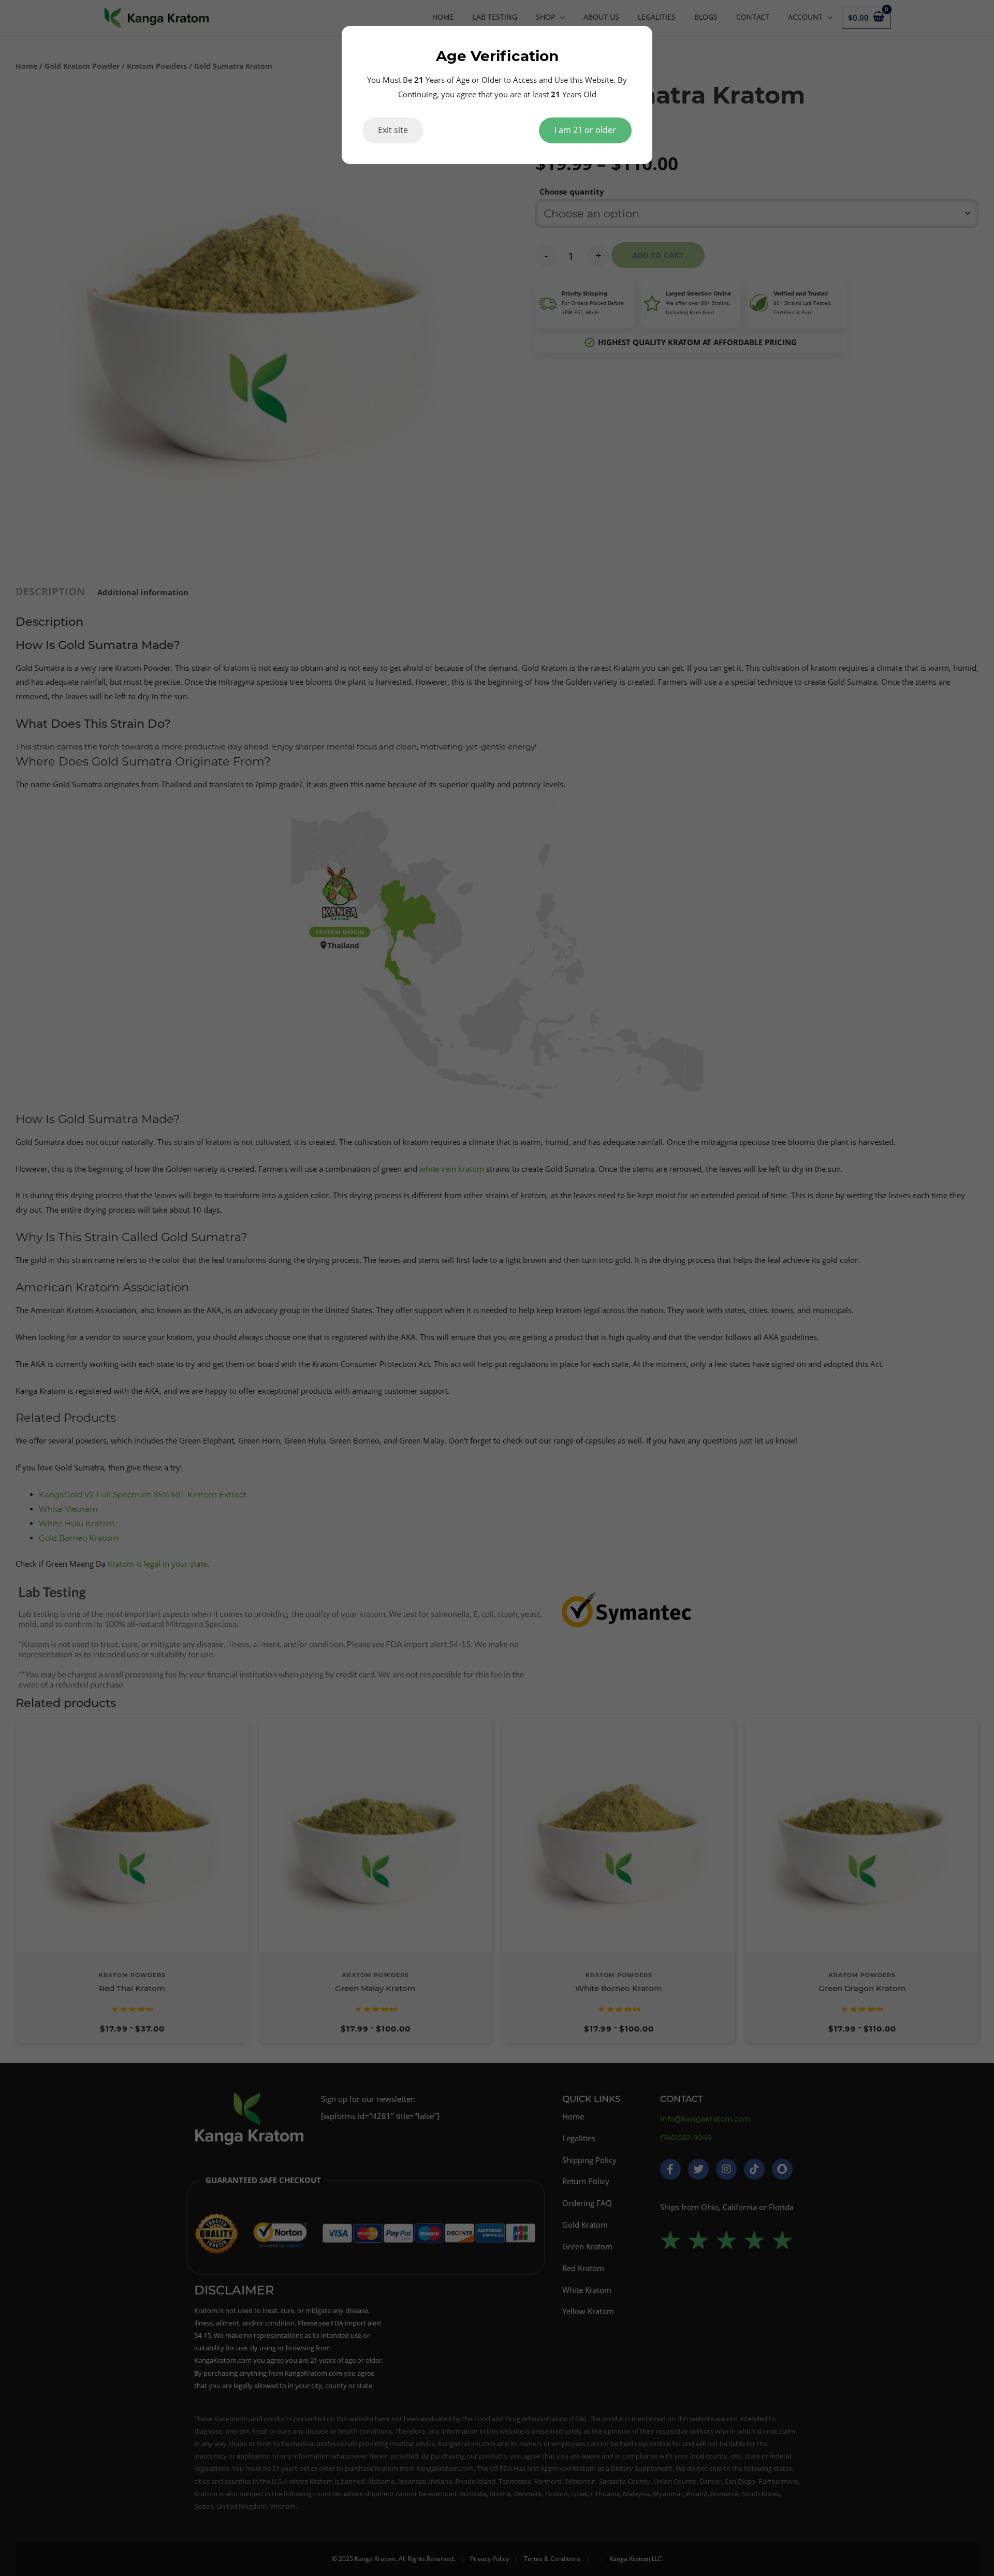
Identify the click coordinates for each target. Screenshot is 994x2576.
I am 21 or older (585, 130)
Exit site (393, 130)
